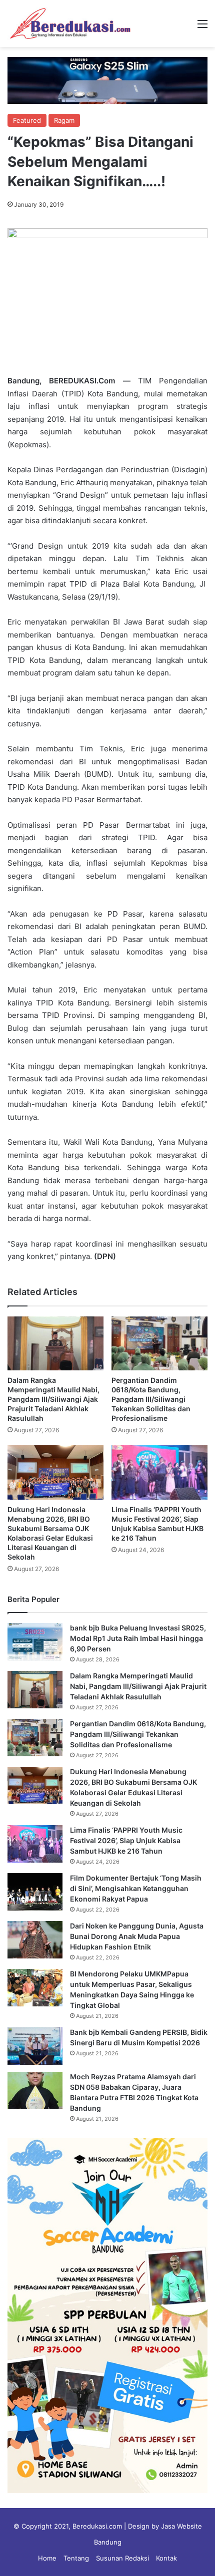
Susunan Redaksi (122, 2558)
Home (47, 2558)
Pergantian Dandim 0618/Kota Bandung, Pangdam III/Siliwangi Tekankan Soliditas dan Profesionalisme (151, 1399)
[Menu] (202, 27)
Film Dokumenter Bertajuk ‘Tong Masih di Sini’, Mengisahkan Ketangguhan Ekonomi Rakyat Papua (136, 1888)
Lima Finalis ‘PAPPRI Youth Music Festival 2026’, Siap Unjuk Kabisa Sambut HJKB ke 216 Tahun (126, 1840)
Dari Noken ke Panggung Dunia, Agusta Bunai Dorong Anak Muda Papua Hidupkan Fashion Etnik (137, 1936)
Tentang (76, 2558)
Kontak (166, 2558)
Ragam (64, 120)
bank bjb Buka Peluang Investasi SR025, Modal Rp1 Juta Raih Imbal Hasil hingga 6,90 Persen (138, 1638)
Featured (27, 120)
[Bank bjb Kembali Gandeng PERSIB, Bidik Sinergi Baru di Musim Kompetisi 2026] (35, 2046)
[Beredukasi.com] (70, 23)
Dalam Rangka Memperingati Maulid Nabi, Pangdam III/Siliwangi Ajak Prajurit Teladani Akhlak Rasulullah (53, 1399)
